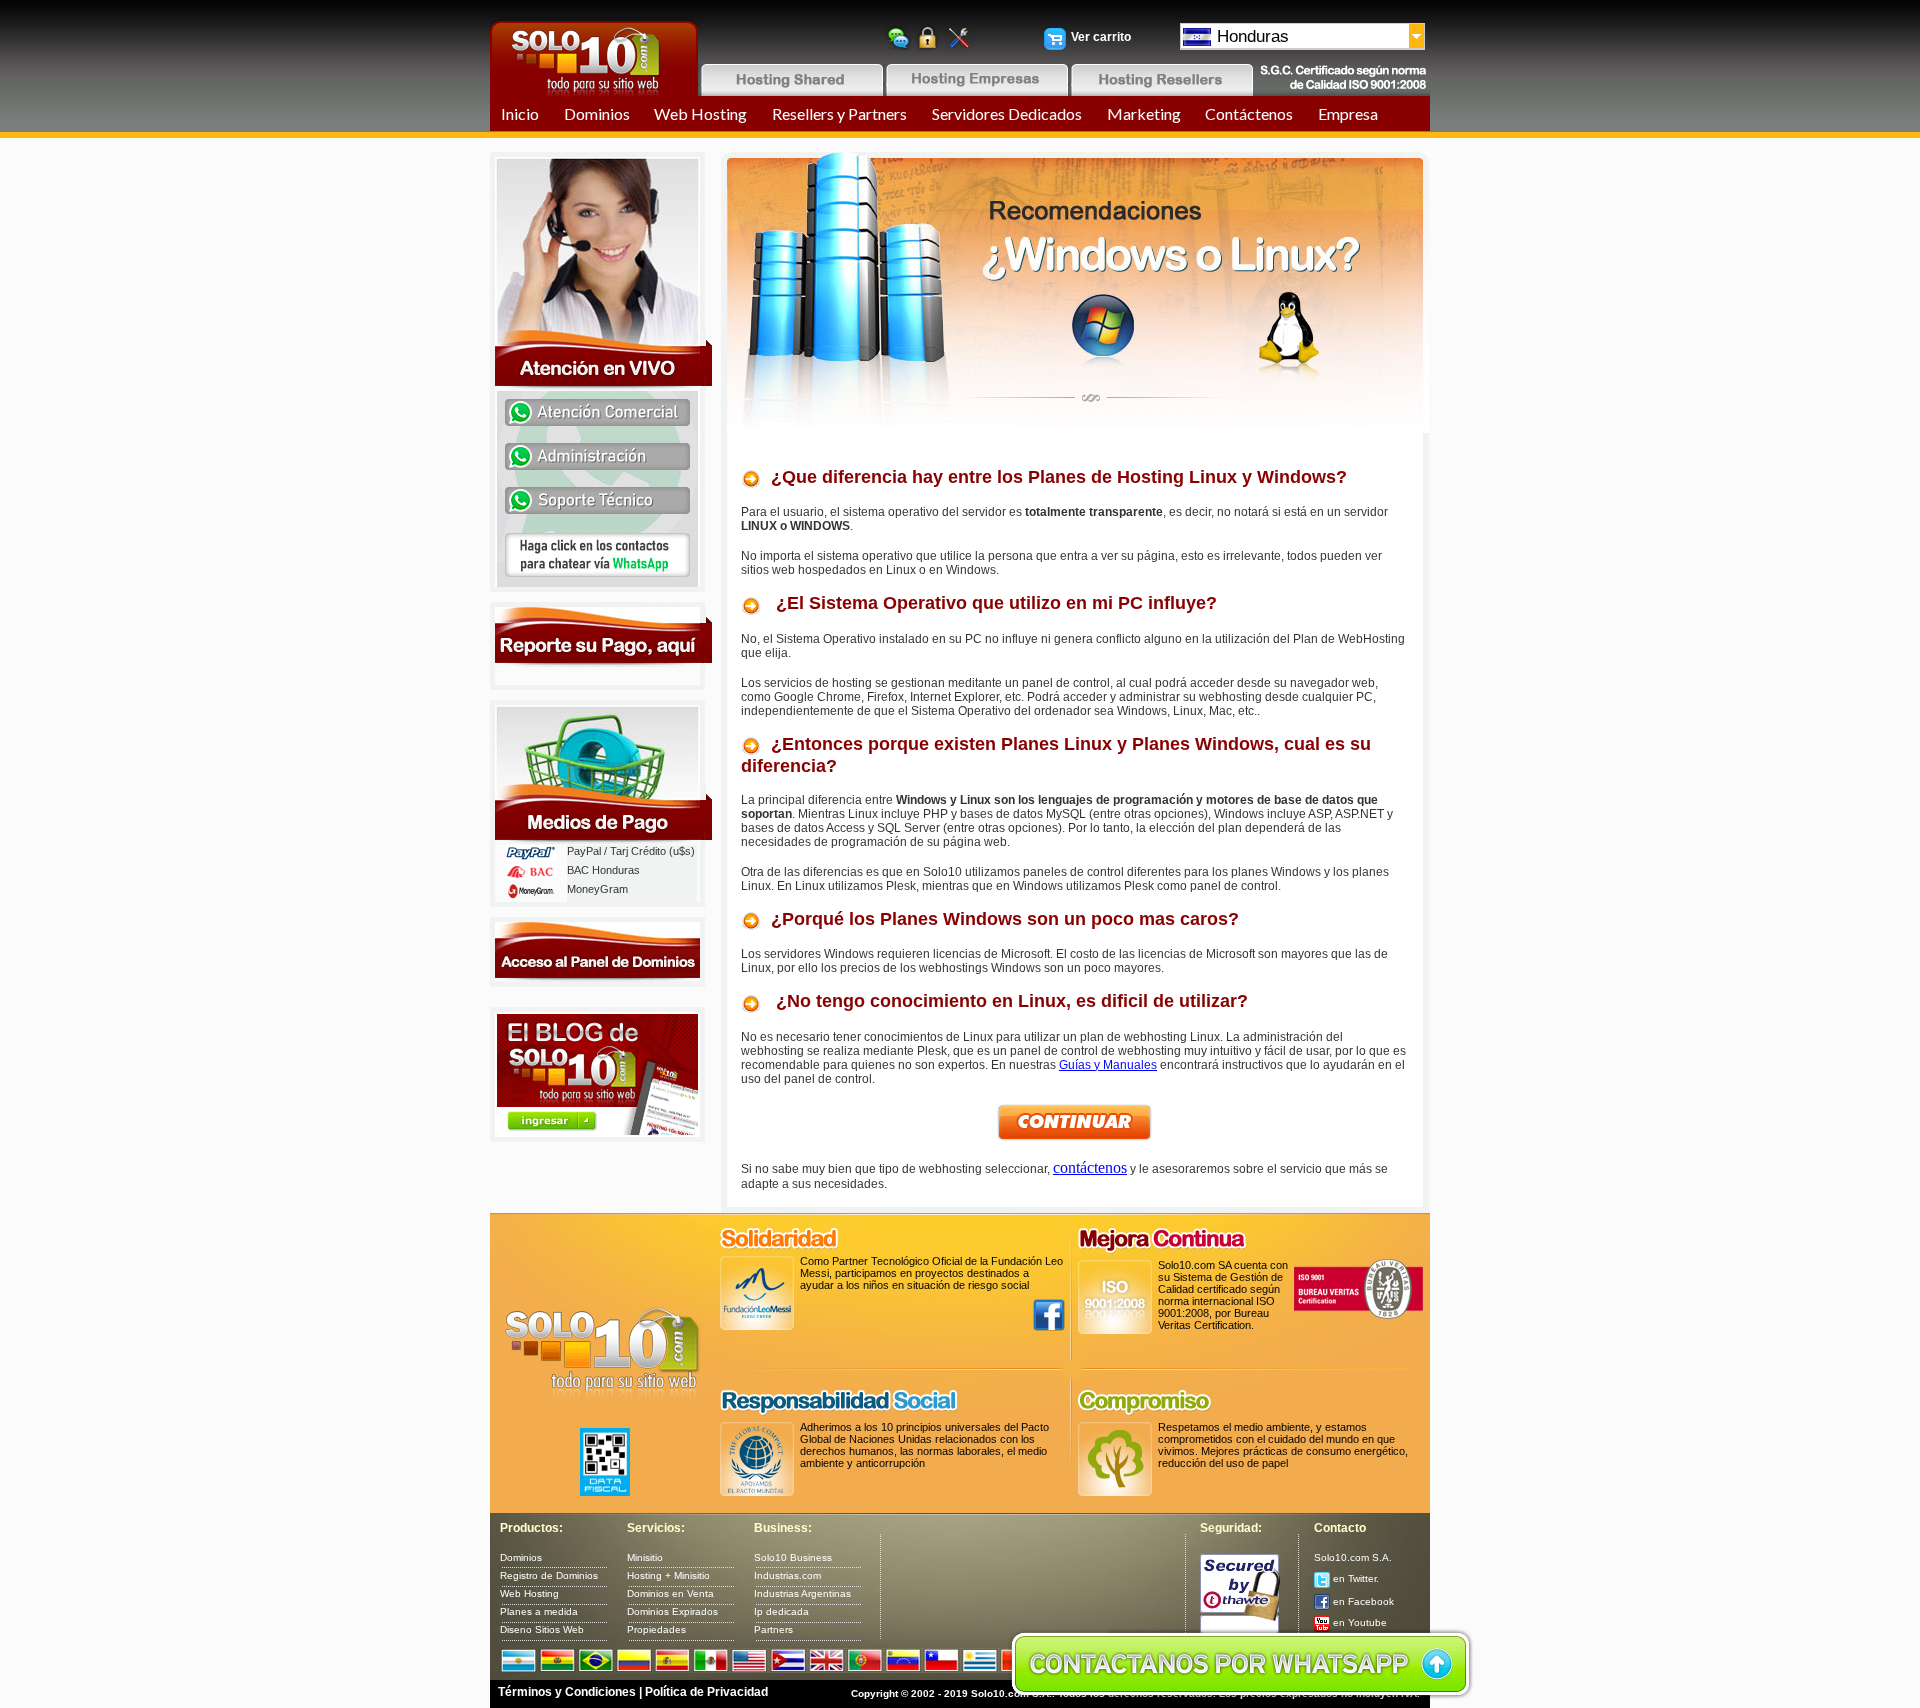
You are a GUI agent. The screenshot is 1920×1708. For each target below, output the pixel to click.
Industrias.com (787, 1575)
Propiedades (656, 1629)
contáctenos (1090, 1167)
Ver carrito (1101, 37)
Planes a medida (539, 1611)
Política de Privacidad (706, 1692)
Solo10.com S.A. (1353, 1557)
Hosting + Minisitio (668, 1575)
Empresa (1348, 113)
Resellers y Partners (839, 113)
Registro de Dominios (549, 1575)
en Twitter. (1354, 1578)
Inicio (520, 113)
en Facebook (1362, 1601)
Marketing (1144, 113)
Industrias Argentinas (802, 1593)
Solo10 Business (793, 1557)
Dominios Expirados (672, 1611)
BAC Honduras (603, 870)
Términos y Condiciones (567, 1692)
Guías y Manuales (1108, 1065)
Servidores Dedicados (1007, 113)
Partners (773, 1629)
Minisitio (645, 1557)
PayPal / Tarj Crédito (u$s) (631, 851)
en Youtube (1358, 1622)
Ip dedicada (781, 1611)
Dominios (597, 113)
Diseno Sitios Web (542, 1629)
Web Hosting (700, 113)
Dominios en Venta (670, 1593)
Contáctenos (1249, 113)
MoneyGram (597, 889)
